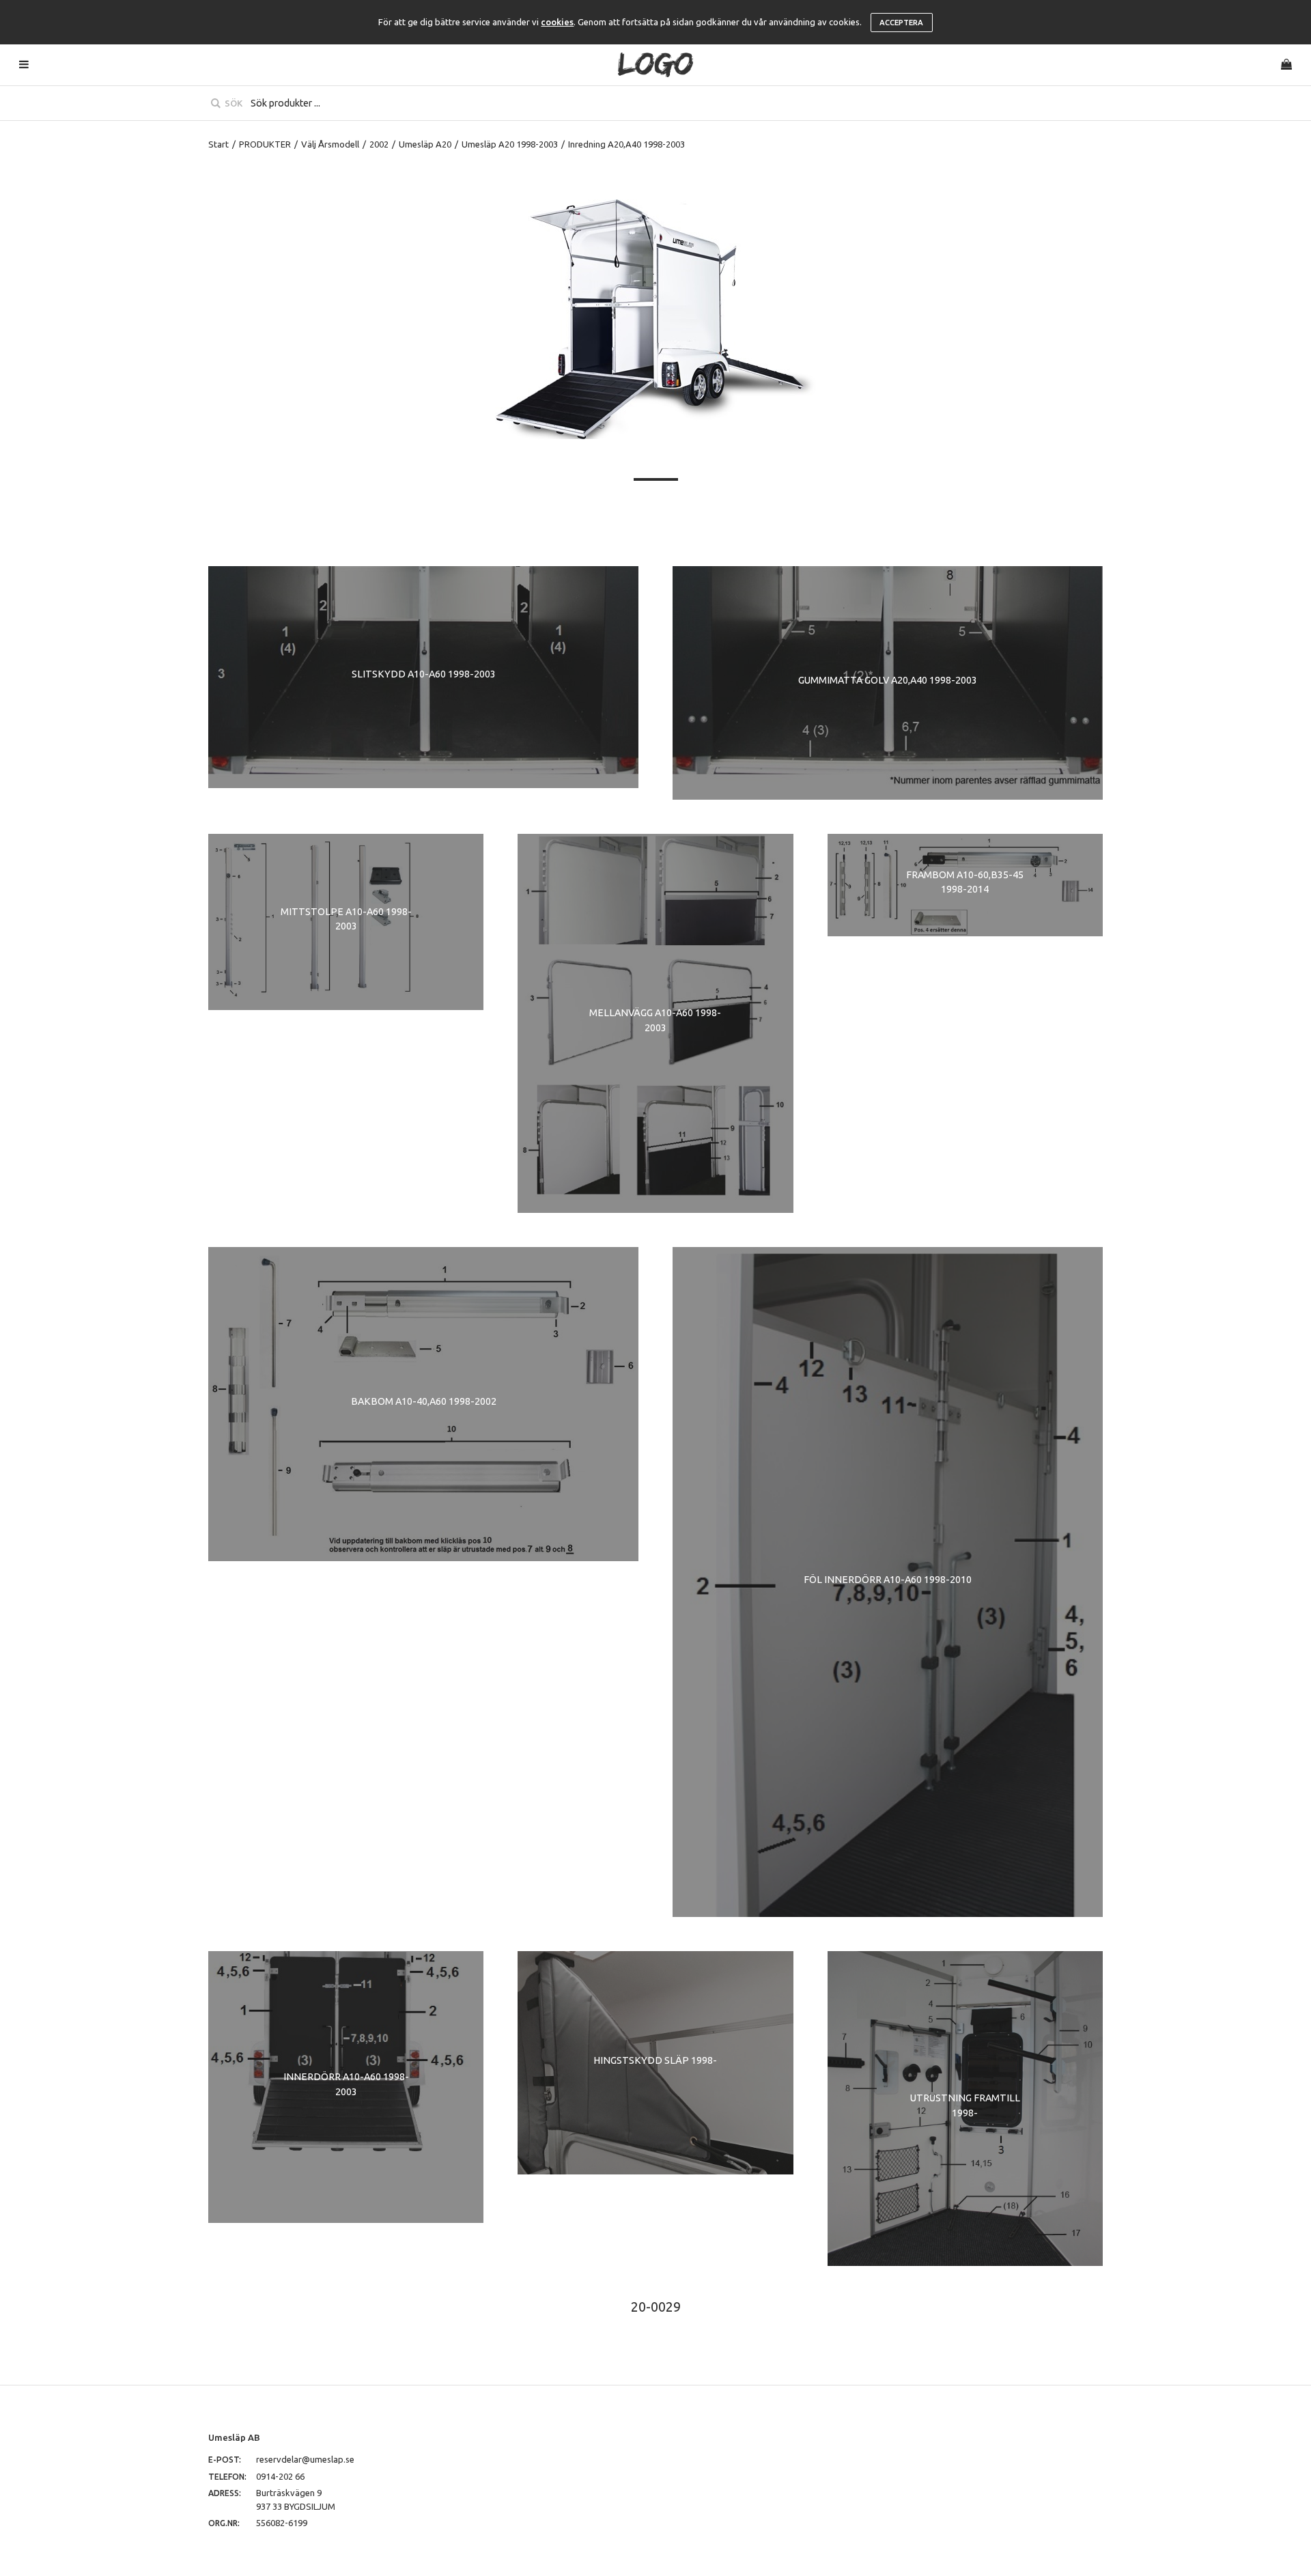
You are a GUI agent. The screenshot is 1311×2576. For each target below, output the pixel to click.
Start (218, 144)
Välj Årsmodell (330, 144)
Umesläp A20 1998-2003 (510, 144)
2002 (379, 144)
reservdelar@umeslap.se (305, 2459)
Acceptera (901, 23)
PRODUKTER (265, 144)
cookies (557, 22)
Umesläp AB (234, 2437)
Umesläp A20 (425, 144)
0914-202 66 (280, 2476)
